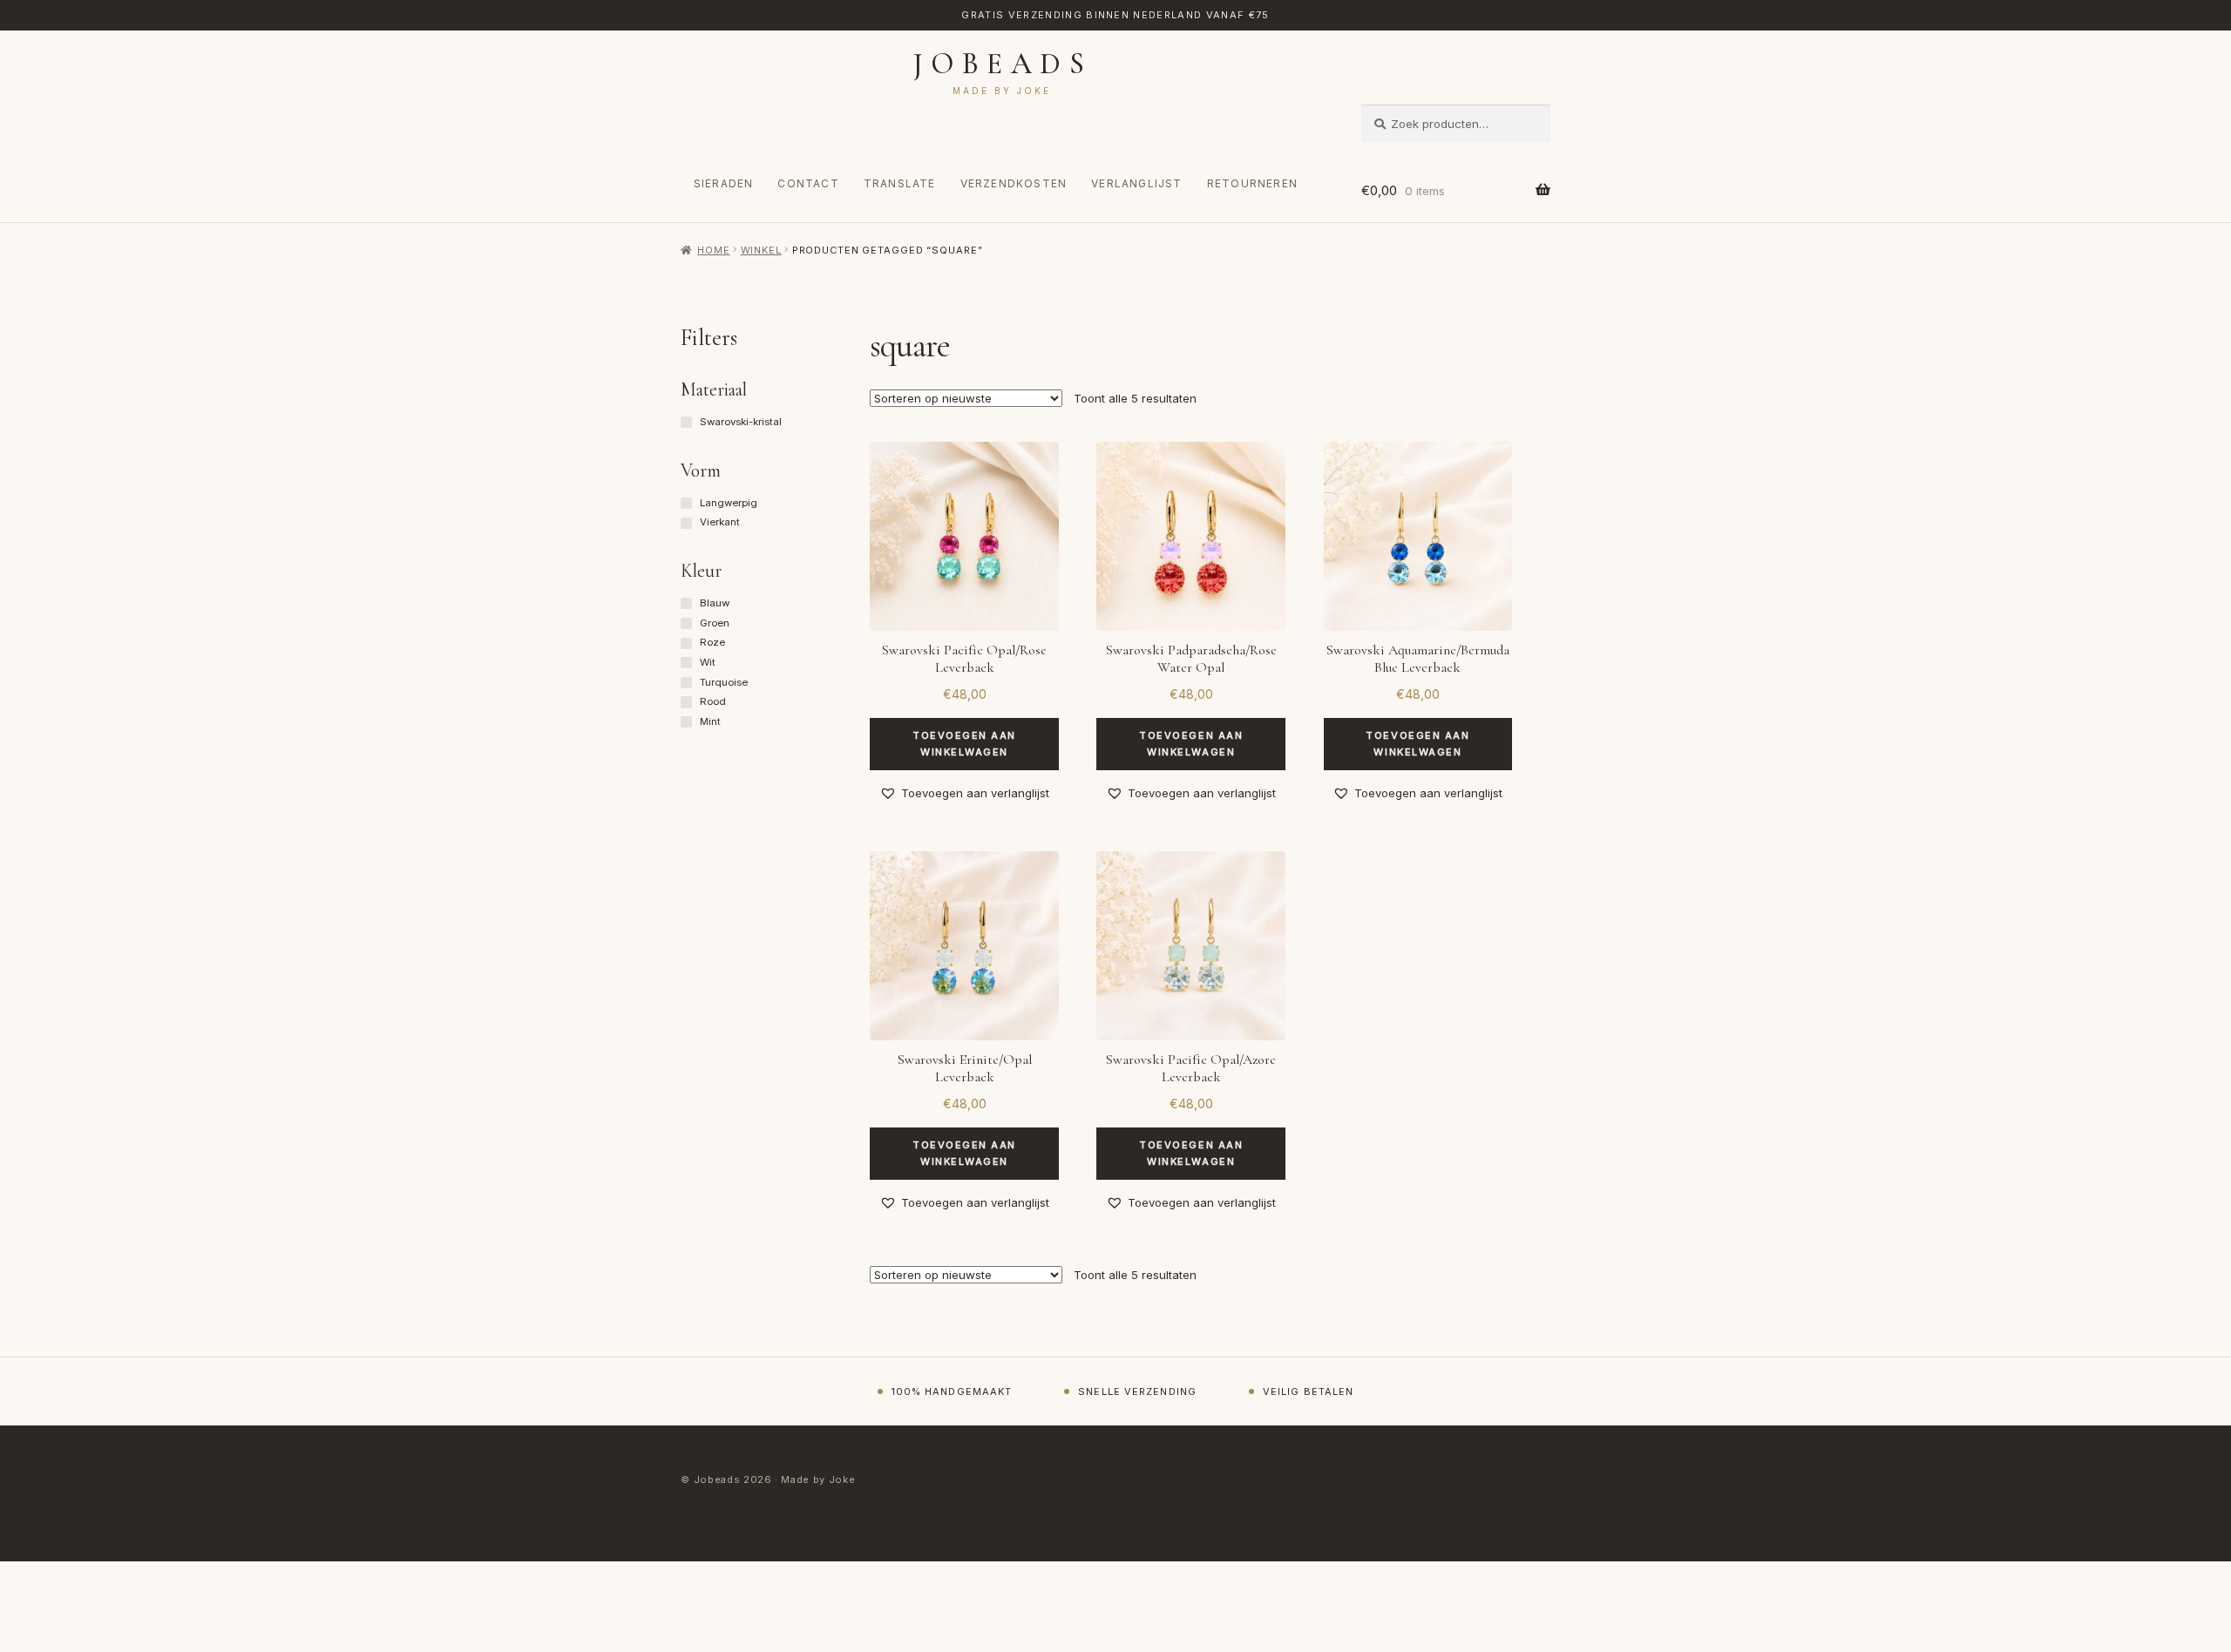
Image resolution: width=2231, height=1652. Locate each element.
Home (713, 250)
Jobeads (1003, 64)
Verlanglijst (1136, 183)
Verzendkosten (1014, 183)
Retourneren (1252, 183)
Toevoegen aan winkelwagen (964, 744)
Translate (900, 183)
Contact (808, 183)
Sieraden (724, 183)
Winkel (761, 250)
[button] (964, 793)
